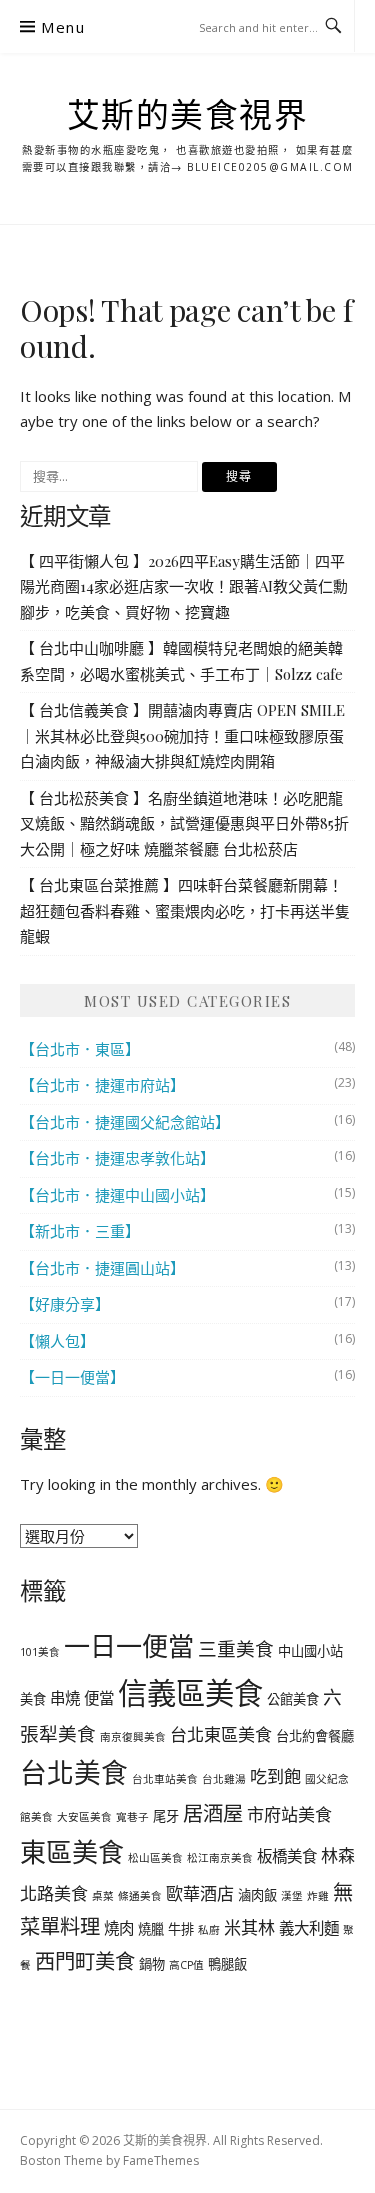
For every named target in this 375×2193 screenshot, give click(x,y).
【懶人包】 (57, 1341)
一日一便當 (129, 1646)
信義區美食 (190, 1693)
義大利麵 (309, 1928)
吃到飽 (275, 1776)
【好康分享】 (65, 1304)
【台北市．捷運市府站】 (102, 1085)
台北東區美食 (221, 1734)
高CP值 (186, 1965)
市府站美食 (289, 1814)
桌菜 (103, 1896)
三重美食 (236, 1648)
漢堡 (292, 1896)
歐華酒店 (200, 1893)
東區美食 (72, 1852)
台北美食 (74, 1772)
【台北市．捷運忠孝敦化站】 (117, 1158)
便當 (99, 1698)
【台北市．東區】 (80, 1049)
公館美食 (293, 1699)
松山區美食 (155, 1858)
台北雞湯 (224, 1779)
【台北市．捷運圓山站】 (102, 1268)
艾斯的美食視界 (188, 114)
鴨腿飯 (227, 1964)
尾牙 (166, 1816)
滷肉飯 (257, 1895)
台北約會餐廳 (315, 1736)
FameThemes (161, 2160)
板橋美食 (287, 1856)
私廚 (209, 1930)
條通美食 (140, 1896)
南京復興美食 (133, 1737)
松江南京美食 (220, 1858)
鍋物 (152, 1964)
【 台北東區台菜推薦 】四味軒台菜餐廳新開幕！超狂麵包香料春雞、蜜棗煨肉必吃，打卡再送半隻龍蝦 (185, 910)
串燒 (65, 1698)
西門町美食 (85, 1961)
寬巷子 (132, 1817)
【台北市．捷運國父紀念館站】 (125, 1122)
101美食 (40, 1652)
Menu (63, 27)
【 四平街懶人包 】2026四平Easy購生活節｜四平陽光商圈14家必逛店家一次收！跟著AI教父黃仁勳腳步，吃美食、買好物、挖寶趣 (184, 586)
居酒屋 (213, 1813)
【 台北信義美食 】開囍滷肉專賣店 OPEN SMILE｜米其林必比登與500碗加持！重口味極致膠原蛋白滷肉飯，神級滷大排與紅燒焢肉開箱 (182, 735)
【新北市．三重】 (80, 1231)
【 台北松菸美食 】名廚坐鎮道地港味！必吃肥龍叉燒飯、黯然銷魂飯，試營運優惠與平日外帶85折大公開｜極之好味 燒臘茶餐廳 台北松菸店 (184, 823)
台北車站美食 (165, 1779)
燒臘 (151, 1929)
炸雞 (318, 1896)
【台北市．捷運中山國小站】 (117, 1195)
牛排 (181, 1929)
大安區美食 (84, 1817)
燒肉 (119, 1928)
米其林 (249, 1927)
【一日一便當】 (72, 1377)
